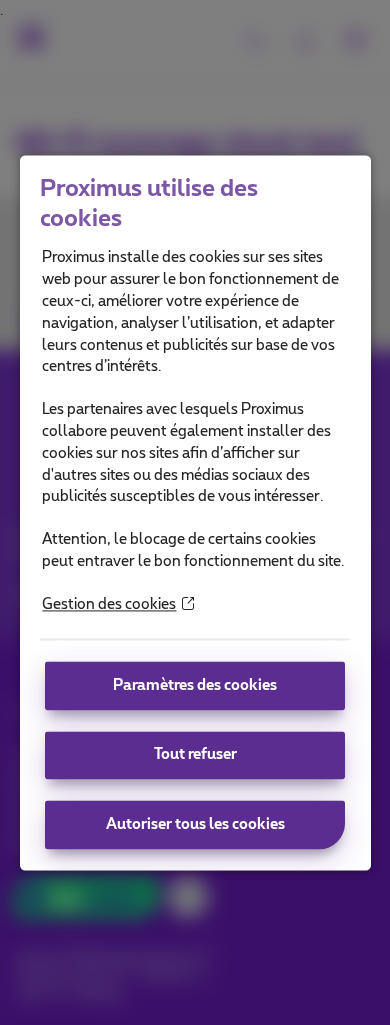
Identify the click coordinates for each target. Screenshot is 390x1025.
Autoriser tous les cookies (195, 824)
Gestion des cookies (109, 604)
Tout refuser (195, 754)
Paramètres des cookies (195, 685)
